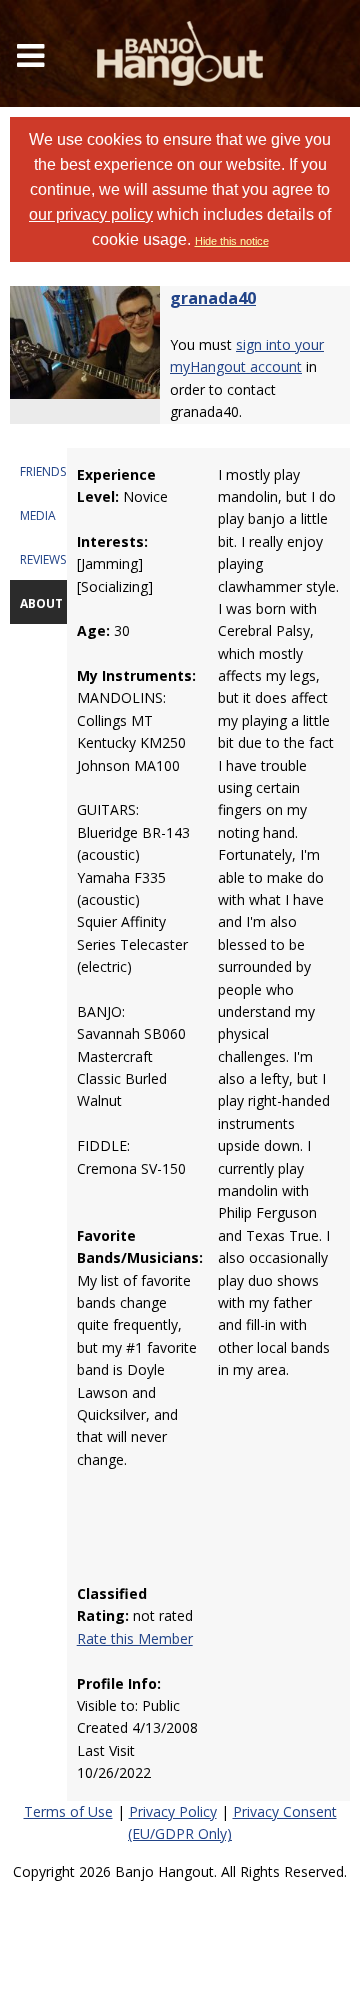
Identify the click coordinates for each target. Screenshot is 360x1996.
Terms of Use (68, 1811)
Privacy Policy (173, 1811)
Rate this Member (135, 1638)
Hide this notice (232, 241)
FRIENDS (43, 471)
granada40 (213, 298)
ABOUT (41, 603)
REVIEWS (43, 559)
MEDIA (38, 515)
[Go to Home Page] (180, 53)
